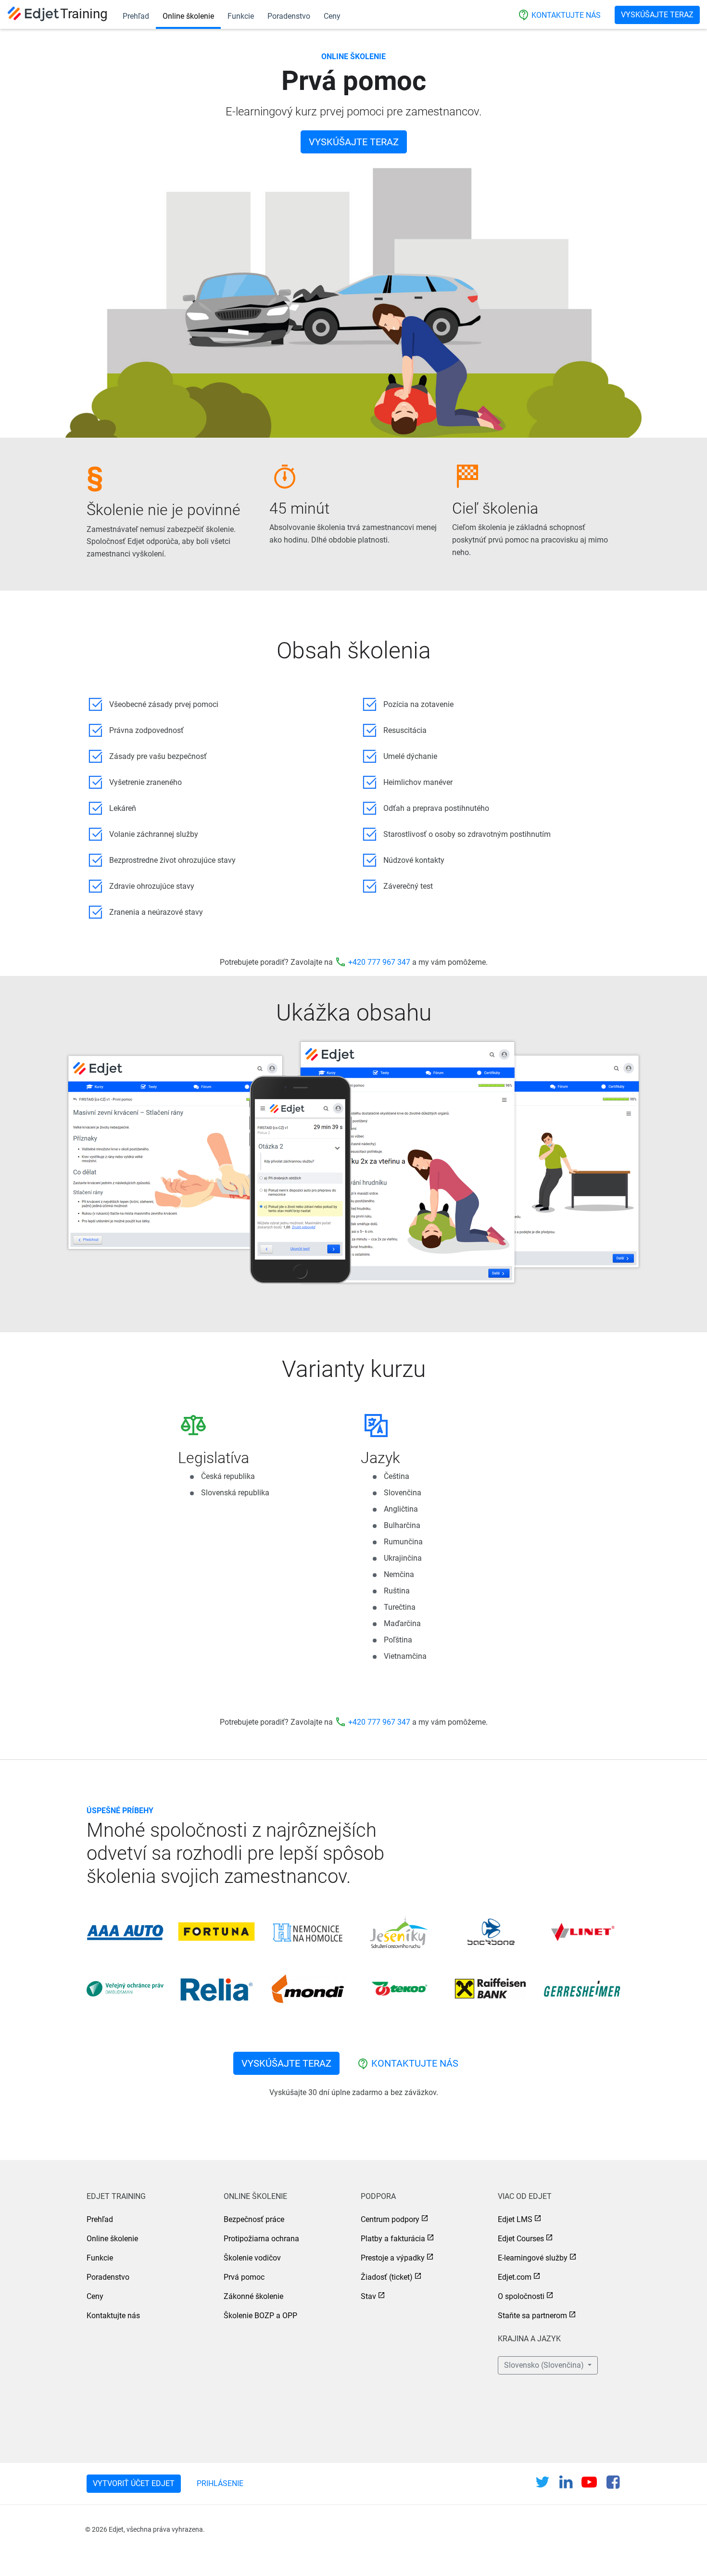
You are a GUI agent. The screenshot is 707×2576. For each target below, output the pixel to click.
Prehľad (136, 16)
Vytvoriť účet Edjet (134, 2483)
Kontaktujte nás (559, 15)
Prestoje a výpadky (393, 2258)
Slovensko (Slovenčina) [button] (545, 2365)
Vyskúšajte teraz (657, 15)
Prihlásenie (220, 2483)
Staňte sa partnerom (532, 2316)
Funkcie (241, 16)
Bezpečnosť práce (254, 2219)
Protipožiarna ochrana (261, 2239)
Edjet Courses (521, 2239)
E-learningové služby (533, 2258)
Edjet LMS (515, 2219)
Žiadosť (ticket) (387, 2277)
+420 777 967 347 (379, 962)
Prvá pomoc (244, 2277)
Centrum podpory (390, 2219)
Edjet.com (515, 2277)
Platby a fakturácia (393, 2239)
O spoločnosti (521, 2296)
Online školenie (188, 16)
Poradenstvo (289, 16)
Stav (368, 2296)
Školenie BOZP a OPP (260, 2316)
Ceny (332, 16)
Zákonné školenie (253, 2296)
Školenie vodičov (252, 2258)
